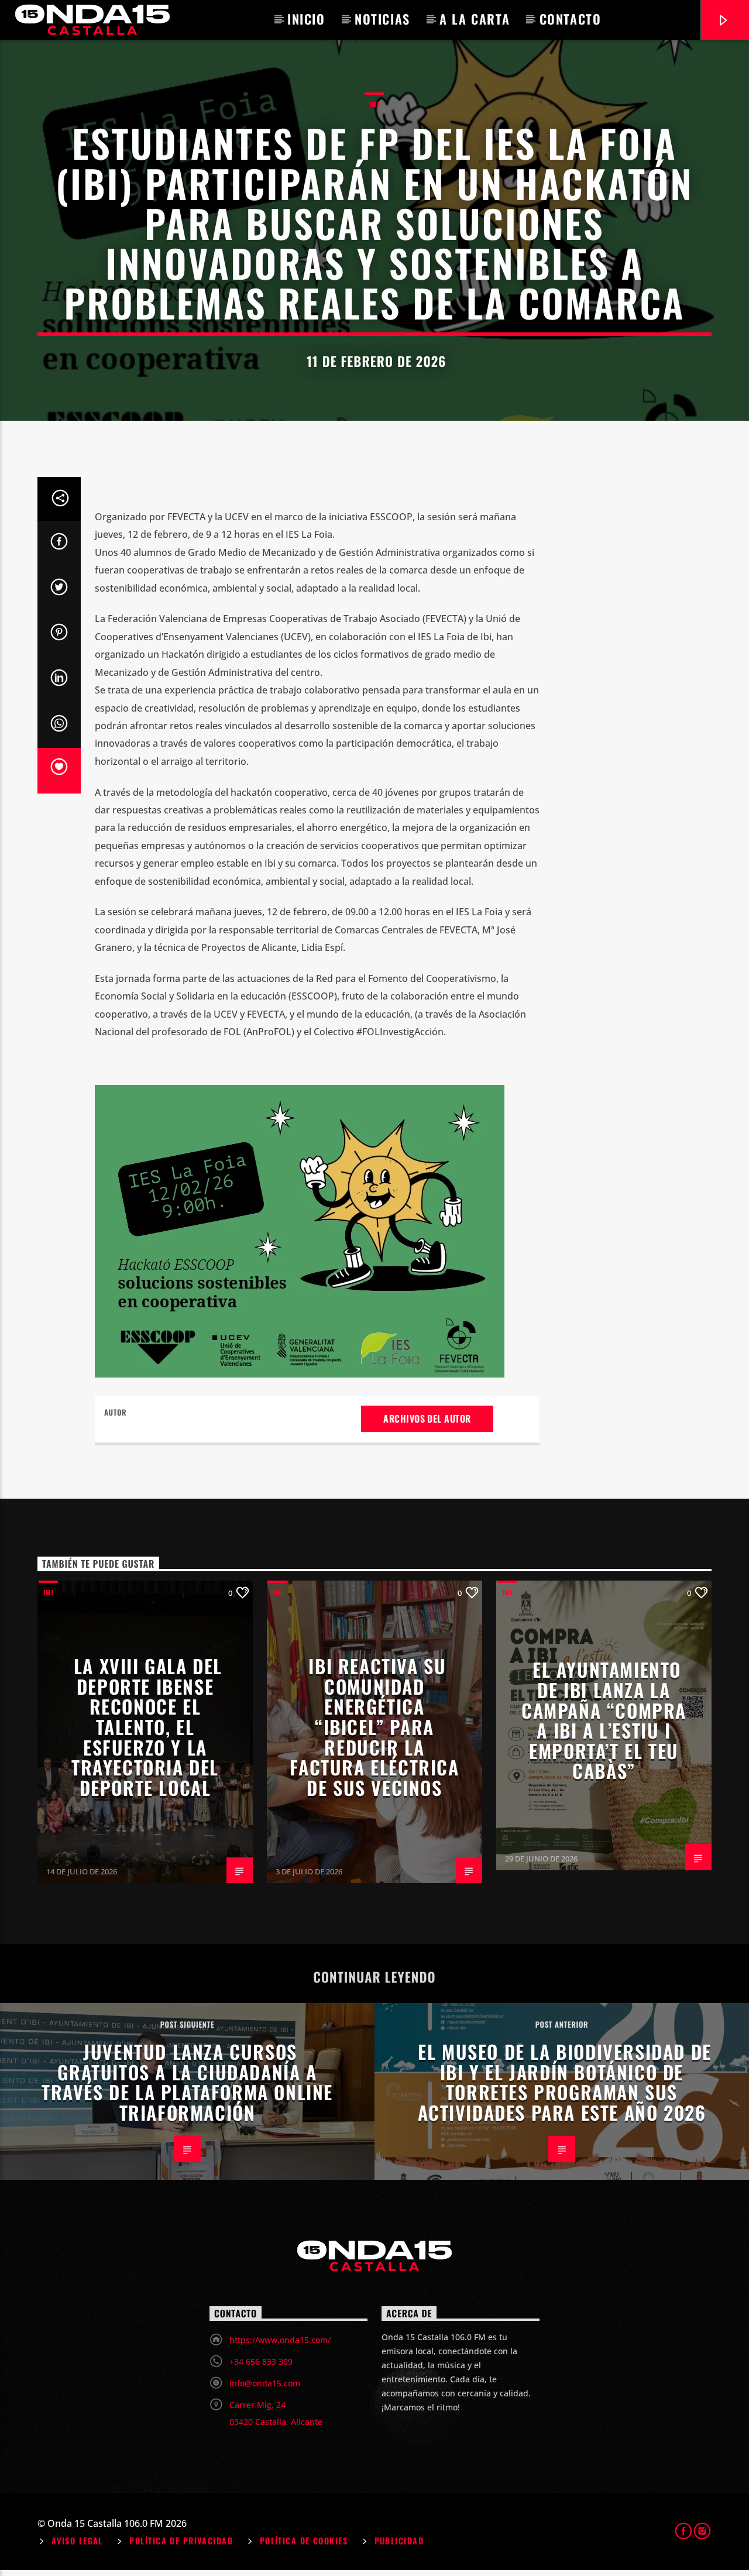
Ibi (374, 104)
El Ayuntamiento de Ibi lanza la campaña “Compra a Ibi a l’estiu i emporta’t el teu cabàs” (604, 1720)
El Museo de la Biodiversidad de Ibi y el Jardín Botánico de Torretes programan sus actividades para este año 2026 (565, 2082)
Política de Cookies (304, 2541)
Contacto (571, 19)
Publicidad (399, 2541)
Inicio (306, 19)
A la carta (475, 19)
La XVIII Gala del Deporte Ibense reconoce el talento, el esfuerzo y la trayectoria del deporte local (147, 1727)
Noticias (382, 19)
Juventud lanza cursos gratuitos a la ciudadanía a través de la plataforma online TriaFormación (187, 2082)
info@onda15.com (265, 2383)
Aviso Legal (77, 2541)
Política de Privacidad (181, 2541)
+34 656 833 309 (261, 2362)
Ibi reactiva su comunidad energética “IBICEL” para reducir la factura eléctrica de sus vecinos (374, 1727)
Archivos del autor (427, 1418)
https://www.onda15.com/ (280, 2340)
